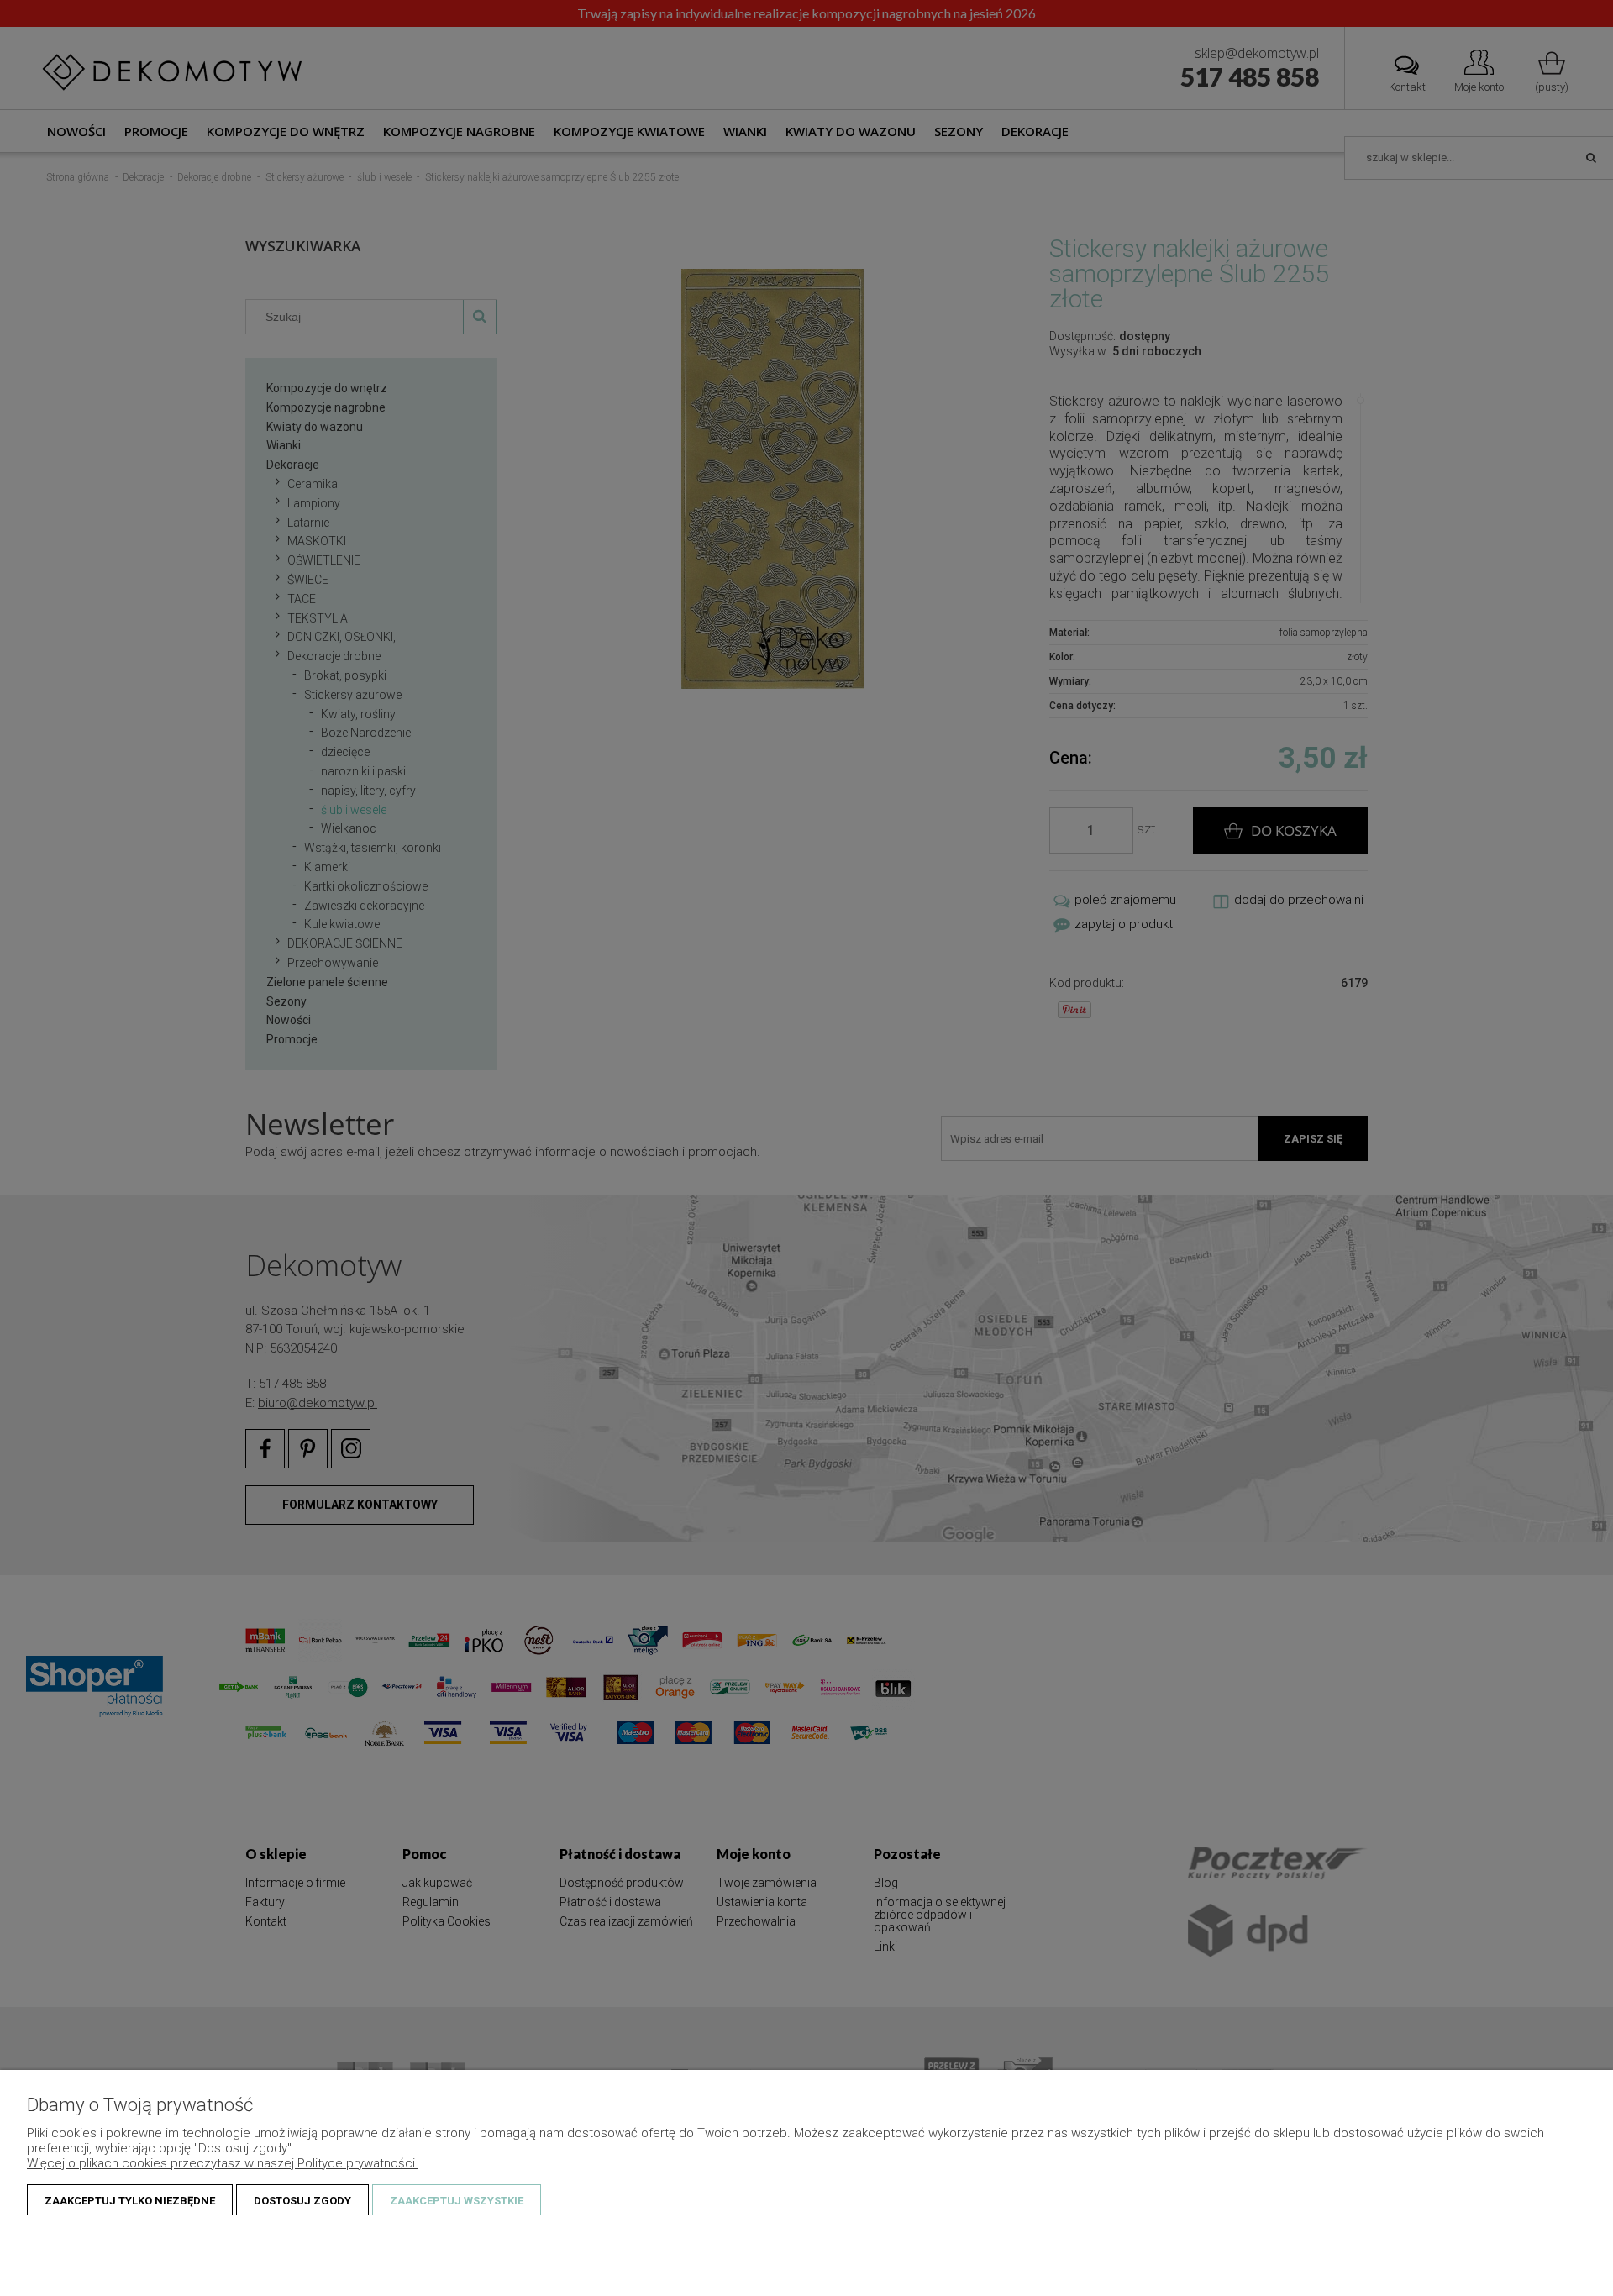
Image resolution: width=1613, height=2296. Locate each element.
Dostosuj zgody (302, 2201)
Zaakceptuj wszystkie (457, 2201)
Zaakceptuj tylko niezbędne (130, 2201)
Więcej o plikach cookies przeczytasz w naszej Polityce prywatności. (223, 2163)
